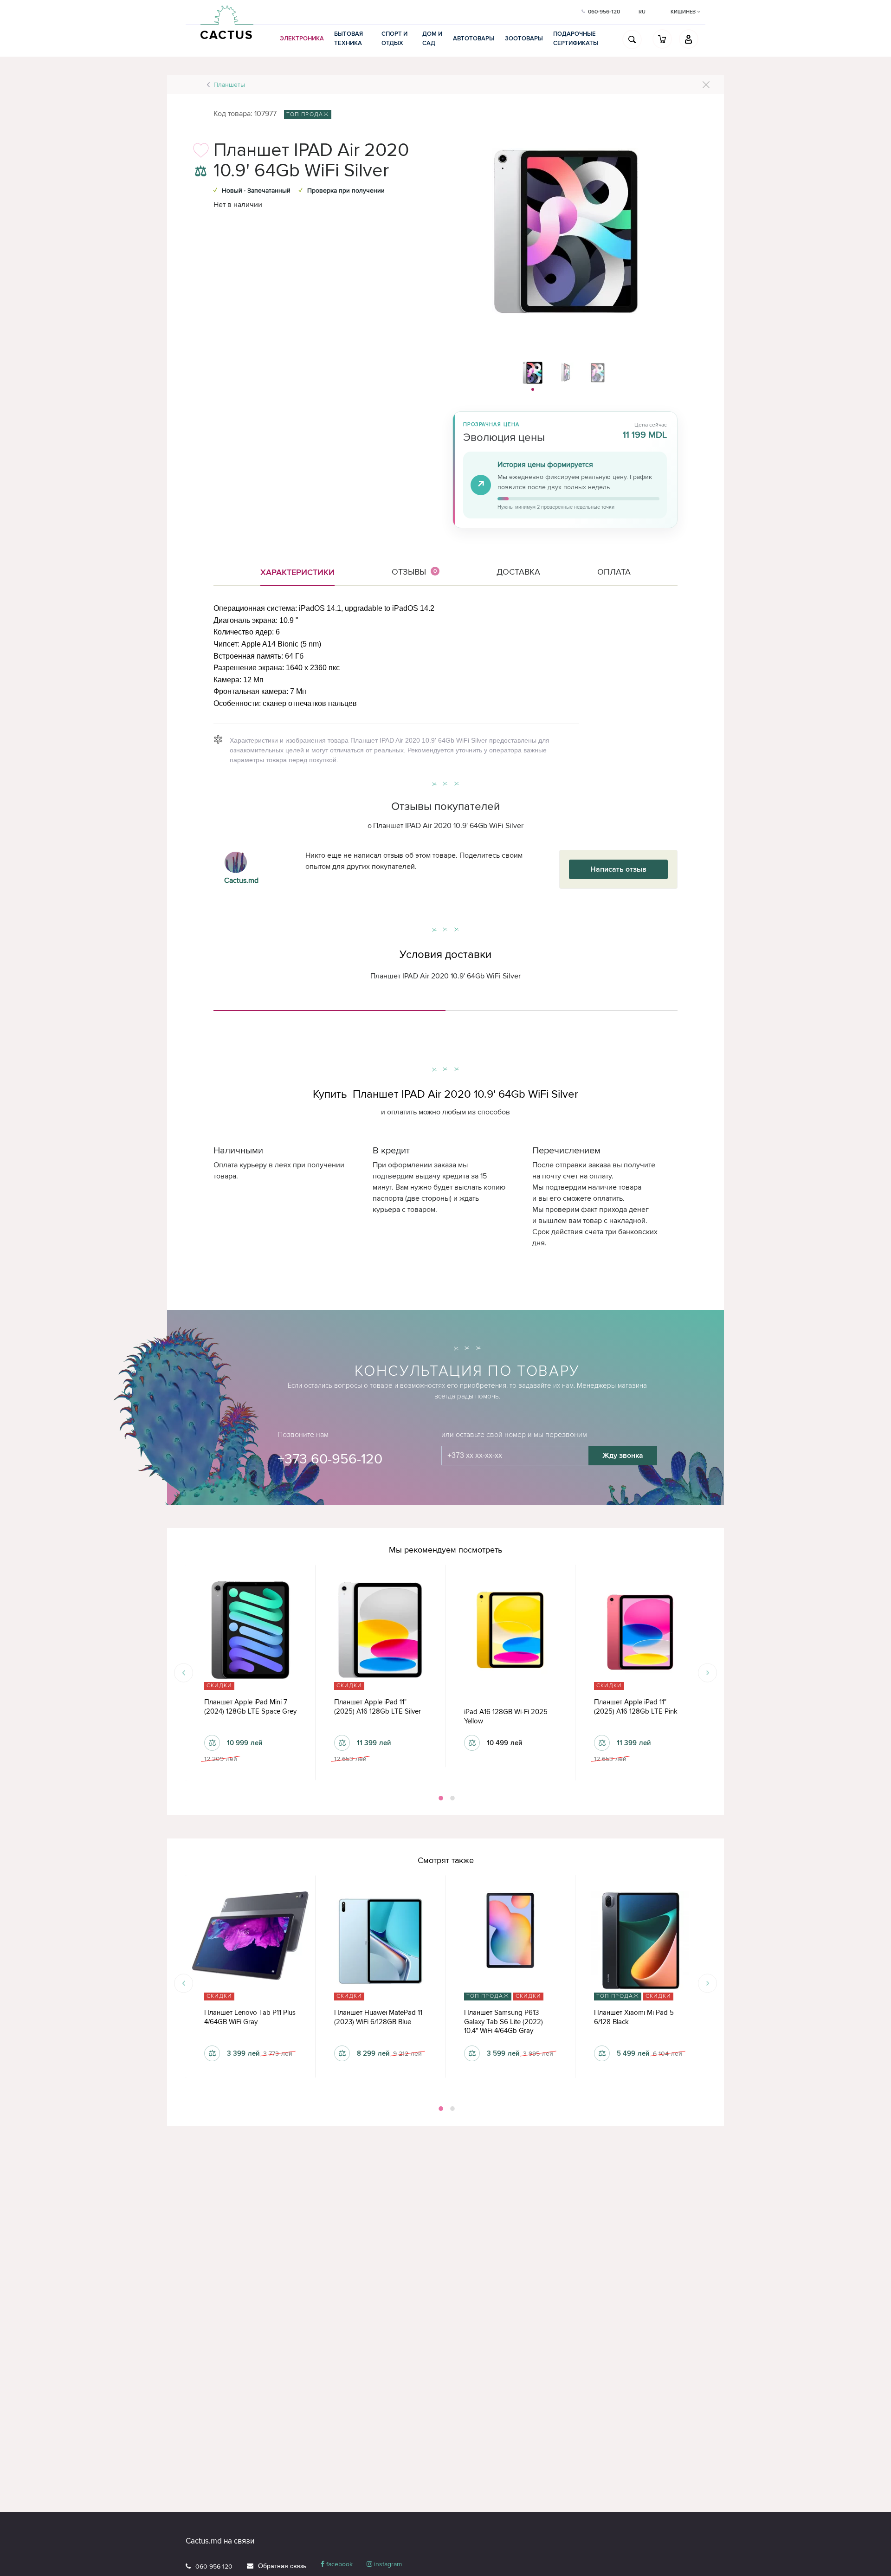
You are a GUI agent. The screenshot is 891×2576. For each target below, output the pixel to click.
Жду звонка (623, 1456)
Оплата (614, 572)
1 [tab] (440, 1798)
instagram (387, 2564)
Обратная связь (282, 2566)
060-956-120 (214, 2566)
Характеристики (297, 572)
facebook (339, 2564)
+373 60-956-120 (330, 1459)
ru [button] (642, 12)
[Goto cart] (662, 39)
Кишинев (684, 12)
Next (707, 1673)
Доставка (518, 572)
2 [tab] (452, 1798)
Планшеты (229, 85)
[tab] (329, 1007)
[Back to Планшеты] (706, 85)
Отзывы (414, 572)
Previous (184, 1673)
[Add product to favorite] (201, 153)
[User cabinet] (689, 39)
